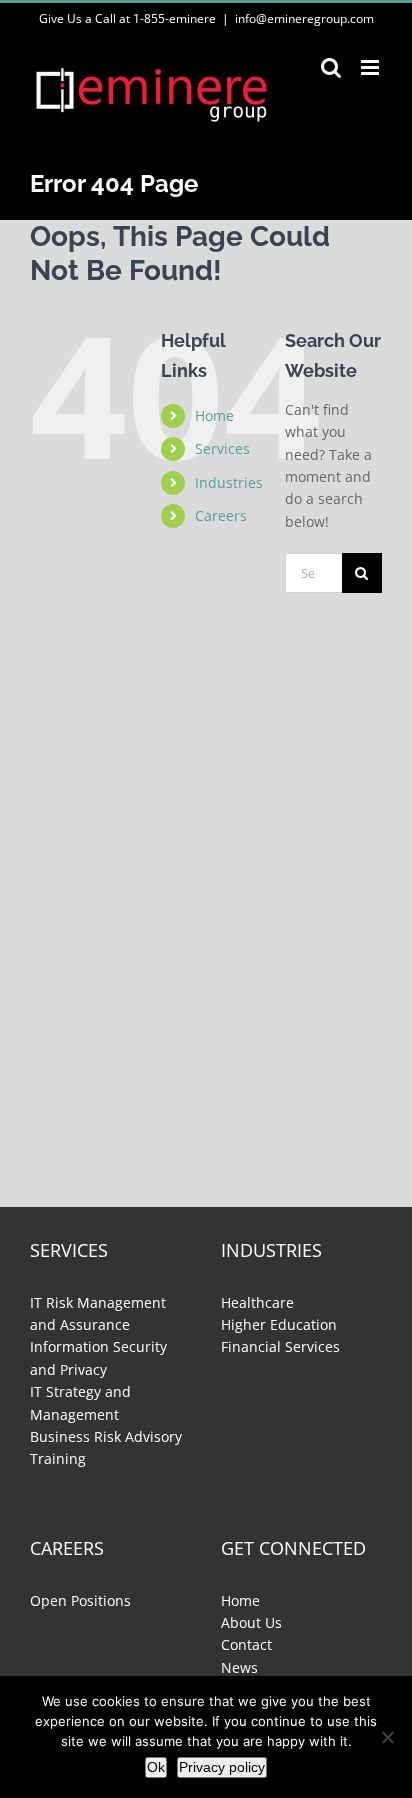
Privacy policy (222, 1767)
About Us (251, 1622)
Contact (246, 1644)
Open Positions (80, 1600)
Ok (156, 1767)
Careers (221, 515)
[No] (387, 1737)
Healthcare (257, 1302)
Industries (229, 482)
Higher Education (279, 1324)
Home (214, 415)
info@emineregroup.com (304, 18)
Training (58, 1458)
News (239, 1667)
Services (222, 448)
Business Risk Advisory (106, 1436)
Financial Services (280, 1346)
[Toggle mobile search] (331, 67)
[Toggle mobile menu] (371, 67)
